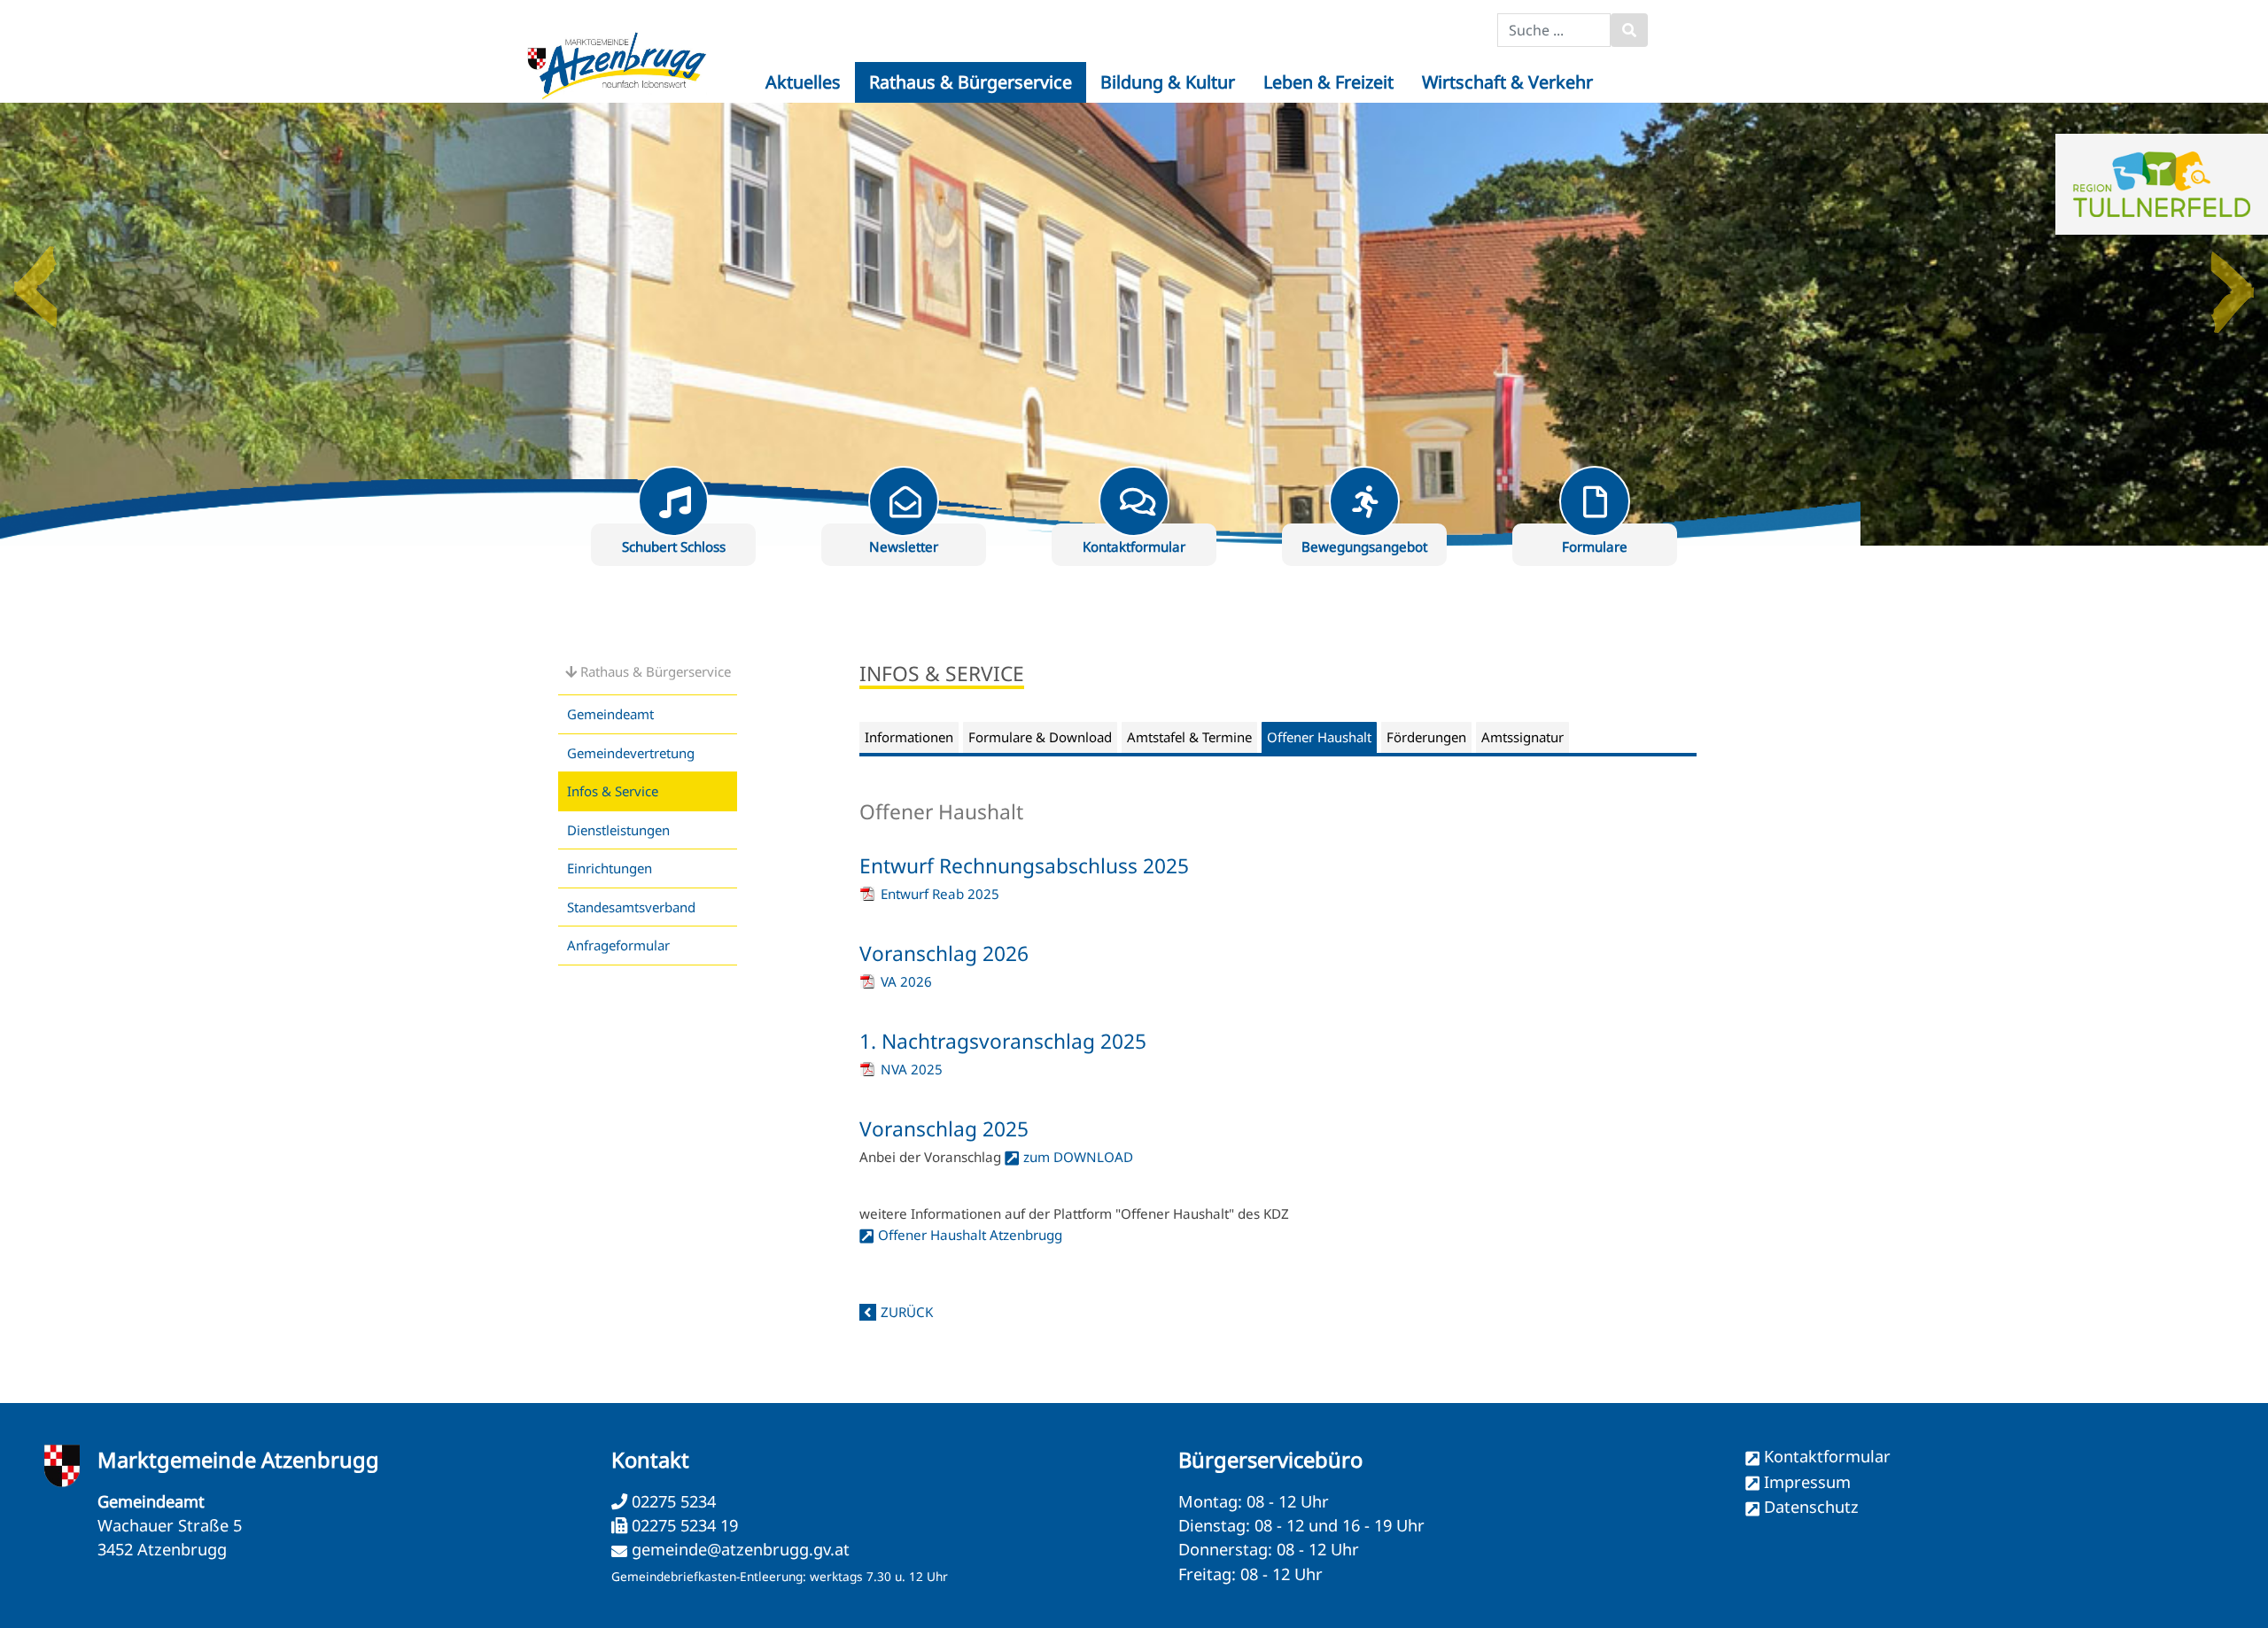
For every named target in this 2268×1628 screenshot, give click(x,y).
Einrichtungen (610, 868)
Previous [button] (35, 280)
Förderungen (1426, 737)
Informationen (909, 737)
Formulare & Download (1040, 737)
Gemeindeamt (610, 714)
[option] (1134, 324)
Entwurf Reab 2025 (940, 894)
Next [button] (2233, 280)
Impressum (1807, 1482)
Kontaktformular (1827, 1456)
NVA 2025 (912, 1069)
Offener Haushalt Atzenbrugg (970, 1235)
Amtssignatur (1522, 737)
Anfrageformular (618, 945)
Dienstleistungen (618, 830)
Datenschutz (1811, 1507)
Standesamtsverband (631, 907)
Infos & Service (613, 791)
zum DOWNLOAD (1078, 1157)
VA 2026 (906, 981)
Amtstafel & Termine (1189, 737)
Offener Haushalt (1319, 737)
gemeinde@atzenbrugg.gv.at (741, 1549)
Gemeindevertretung (631, 753)
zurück (907, 1312)
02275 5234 (672, 1501)
